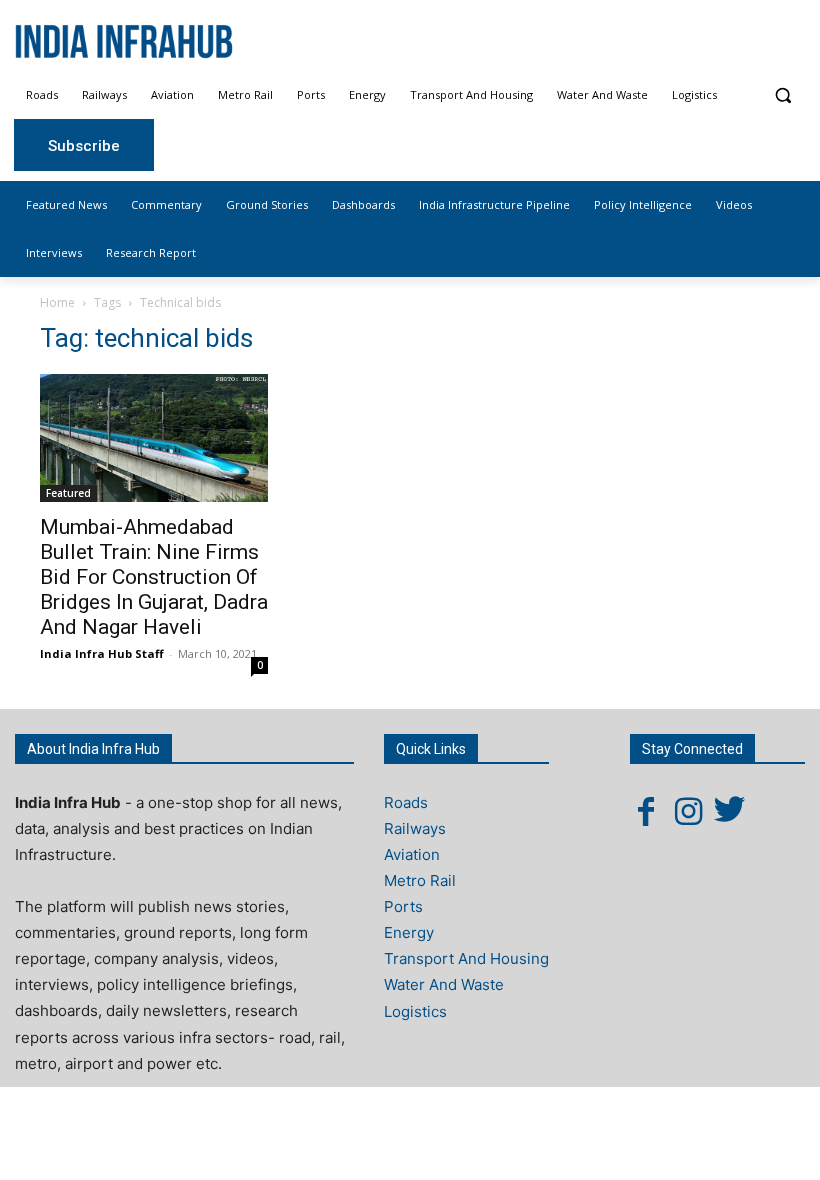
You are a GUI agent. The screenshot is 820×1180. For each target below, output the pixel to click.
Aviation (412, 854)
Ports (403, 906)
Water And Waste (444, 984)
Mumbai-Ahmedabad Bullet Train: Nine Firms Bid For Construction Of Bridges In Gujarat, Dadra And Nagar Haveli (154, 577)
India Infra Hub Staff (102, 653)
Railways (415, 828)
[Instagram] (688, 811)
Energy (409, 932)
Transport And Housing (466, 958)
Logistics (415, 1011)
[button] (782, 95)
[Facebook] (646, 811)
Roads (406, 802)
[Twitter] (730, 811)
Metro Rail (420, 880)
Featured (68, 493)
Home (57, 302)
